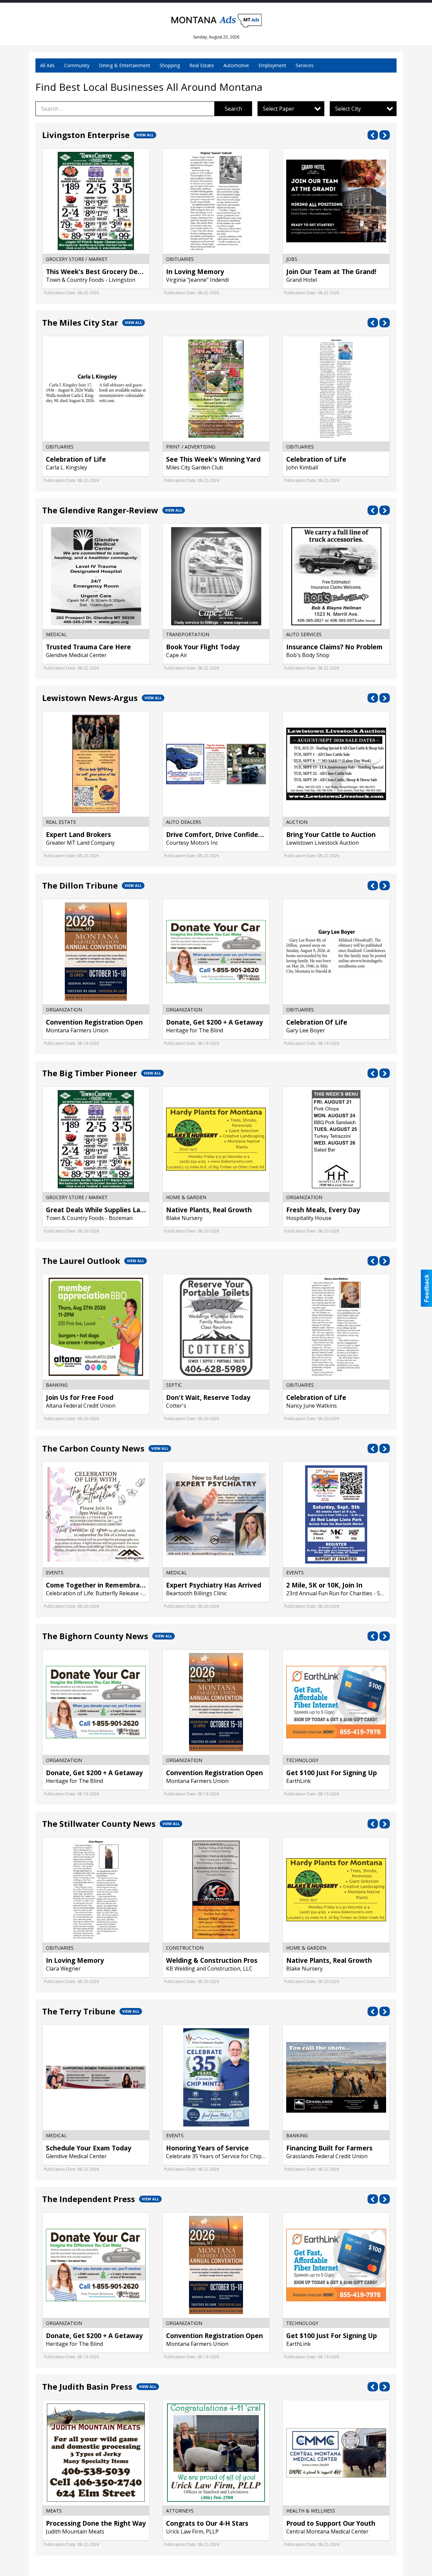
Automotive (236, 65)
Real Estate (202, 65)
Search (233, 109)
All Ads (47, 65)
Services (305, 65)
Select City (348, 109)
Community (77, 65)
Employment (272, 65)
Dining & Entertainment (125, 65)
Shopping (170, 65)
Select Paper (279, 109)
